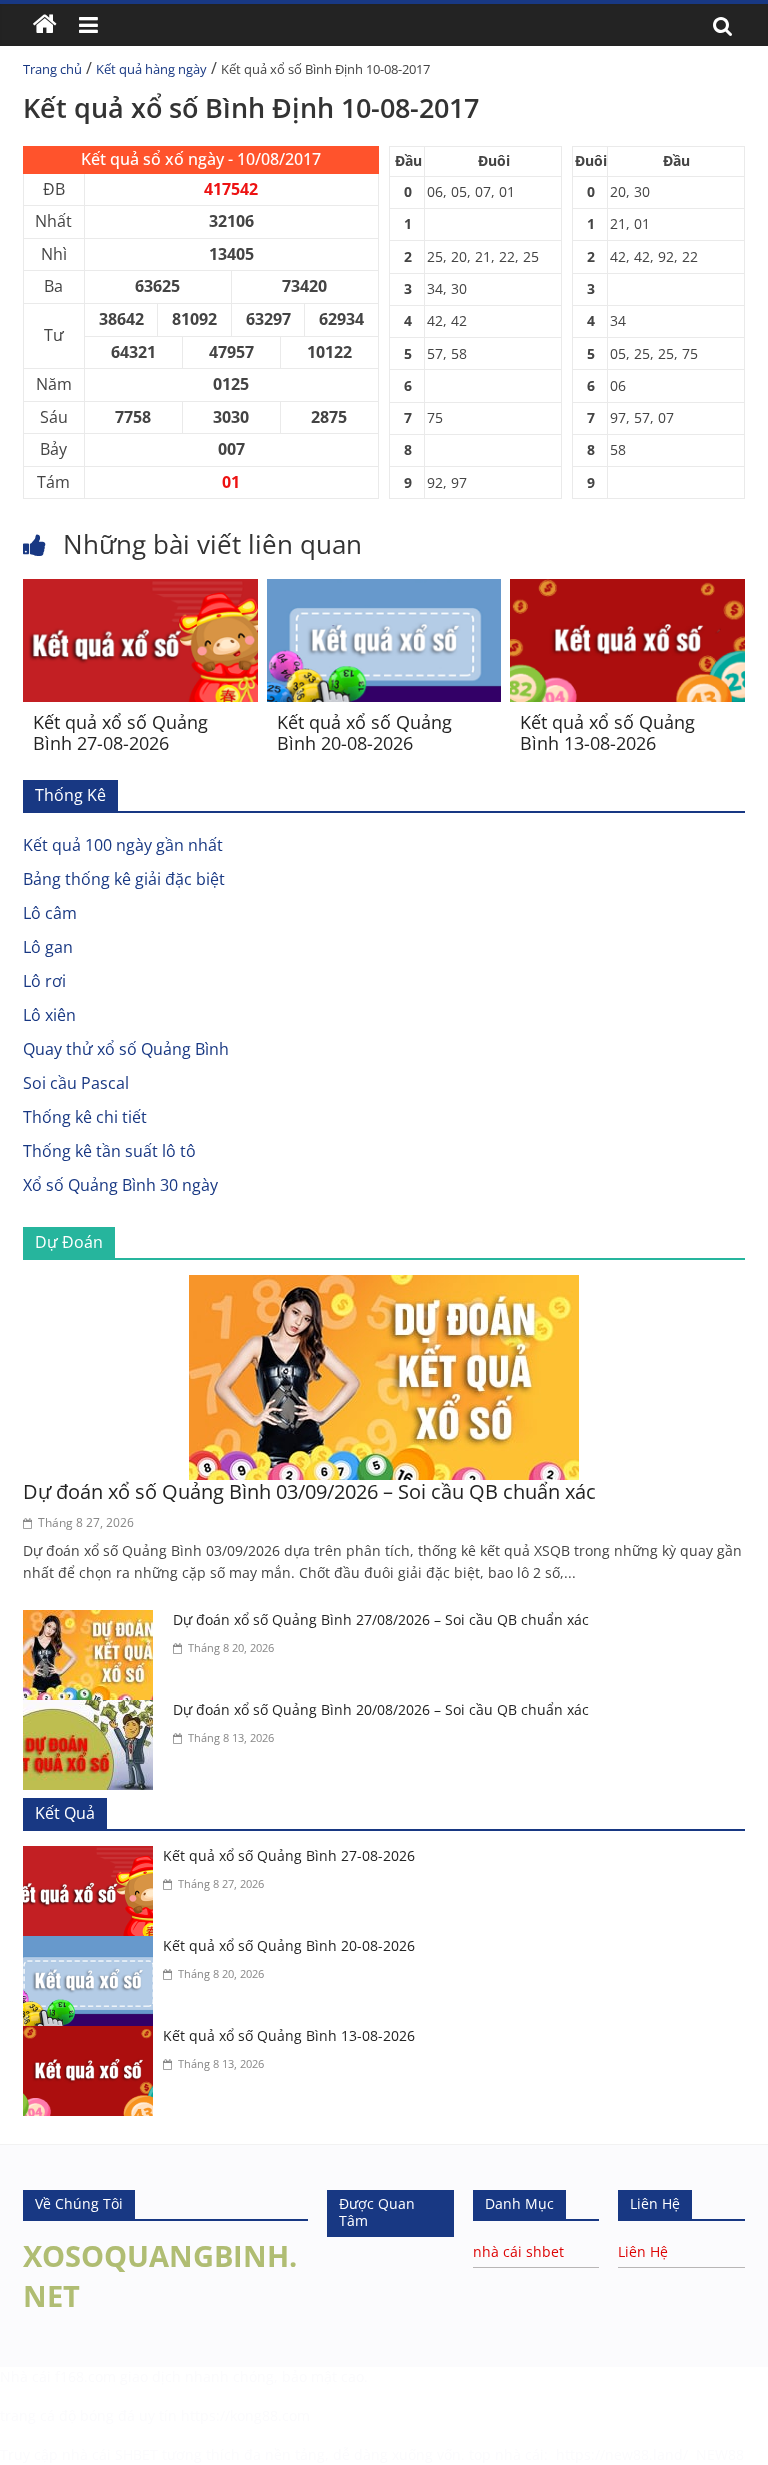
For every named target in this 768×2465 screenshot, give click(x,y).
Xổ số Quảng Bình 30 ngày (120, 1185)
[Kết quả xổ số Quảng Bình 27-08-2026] (140, 591)
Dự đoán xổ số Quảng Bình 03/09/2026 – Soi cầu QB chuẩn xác (309, 1491)
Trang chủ (52, 69)
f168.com (85, 2376)
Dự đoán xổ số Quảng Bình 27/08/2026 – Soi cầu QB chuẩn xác (381, 1619)
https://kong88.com (245, 2415)
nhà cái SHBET (110, 2454)
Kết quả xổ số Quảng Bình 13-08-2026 (607, 733)
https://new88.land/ (622, 2454)
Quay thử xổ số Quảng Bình (126, 1049)
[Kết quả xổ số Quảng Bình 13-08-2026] (627, 591)
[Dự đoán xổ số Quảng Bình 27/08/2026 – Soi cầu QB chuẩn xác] (93, 1622)
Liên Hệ (643, 2251)
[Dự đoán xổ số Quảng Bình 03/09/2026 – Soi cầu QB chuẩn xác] (384, 1287)
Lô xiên (49, 1015)
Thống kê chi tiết (85, 1117)
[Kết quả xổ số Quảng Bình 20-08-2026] (384, 591)
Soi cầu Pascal (76, 1083)
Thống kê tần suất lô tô (109, 1151)
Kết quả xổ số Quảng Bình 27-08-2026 (120, 733)
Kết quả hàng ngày (151, 69)
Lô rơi (44, 981)
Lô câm (50, 913)
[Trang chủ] (45, 25)
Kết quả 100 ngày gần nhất (123, 845)
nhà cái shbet (518, 2251)
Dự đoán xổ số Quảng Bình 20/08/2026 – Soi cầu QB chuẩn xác (381, 1709)
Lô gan (48, 947)
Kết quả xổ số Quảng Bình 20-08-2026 (364, 733)
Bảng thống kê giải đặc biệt (124, 879)
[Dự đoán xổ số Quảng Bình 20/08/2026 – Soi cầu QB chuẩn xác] (93, 1712)
